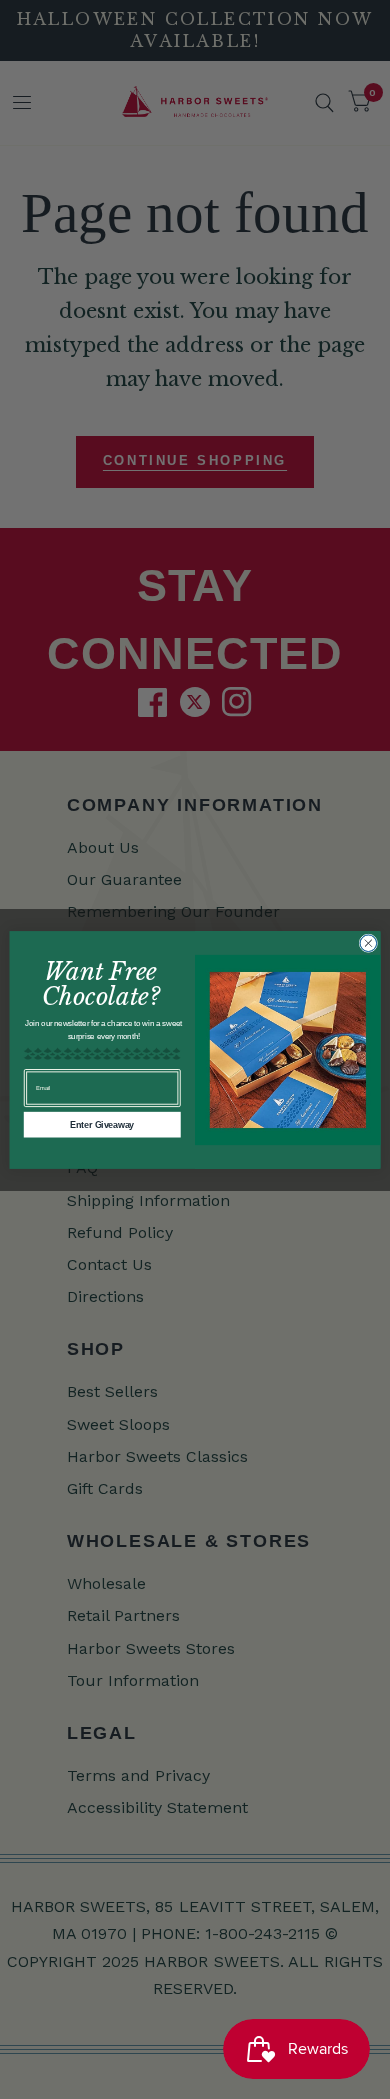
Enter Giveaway (102, 1124)
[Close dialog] (368, 942)
